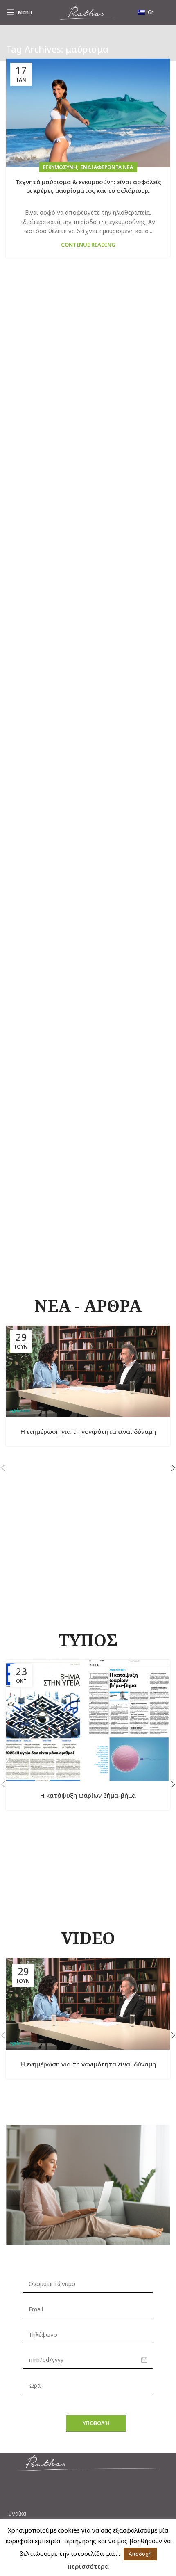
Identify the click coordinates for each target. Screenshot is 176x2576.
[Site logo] (88, 12)
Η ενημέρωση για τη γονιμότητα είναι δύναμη (88, 1431)
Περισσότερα (88, 2566)
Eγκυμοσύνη (60, 167)
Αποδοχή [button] (140, 2554)
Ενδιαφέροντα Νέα (107, 167)
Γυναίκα (16, 2514)
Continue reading (88, 245)
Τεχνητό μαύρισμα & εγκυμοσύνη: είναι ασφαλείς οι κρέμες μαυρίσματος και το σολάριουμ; (88, 186)
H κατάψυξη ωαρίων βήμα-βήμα (88, 1795)
